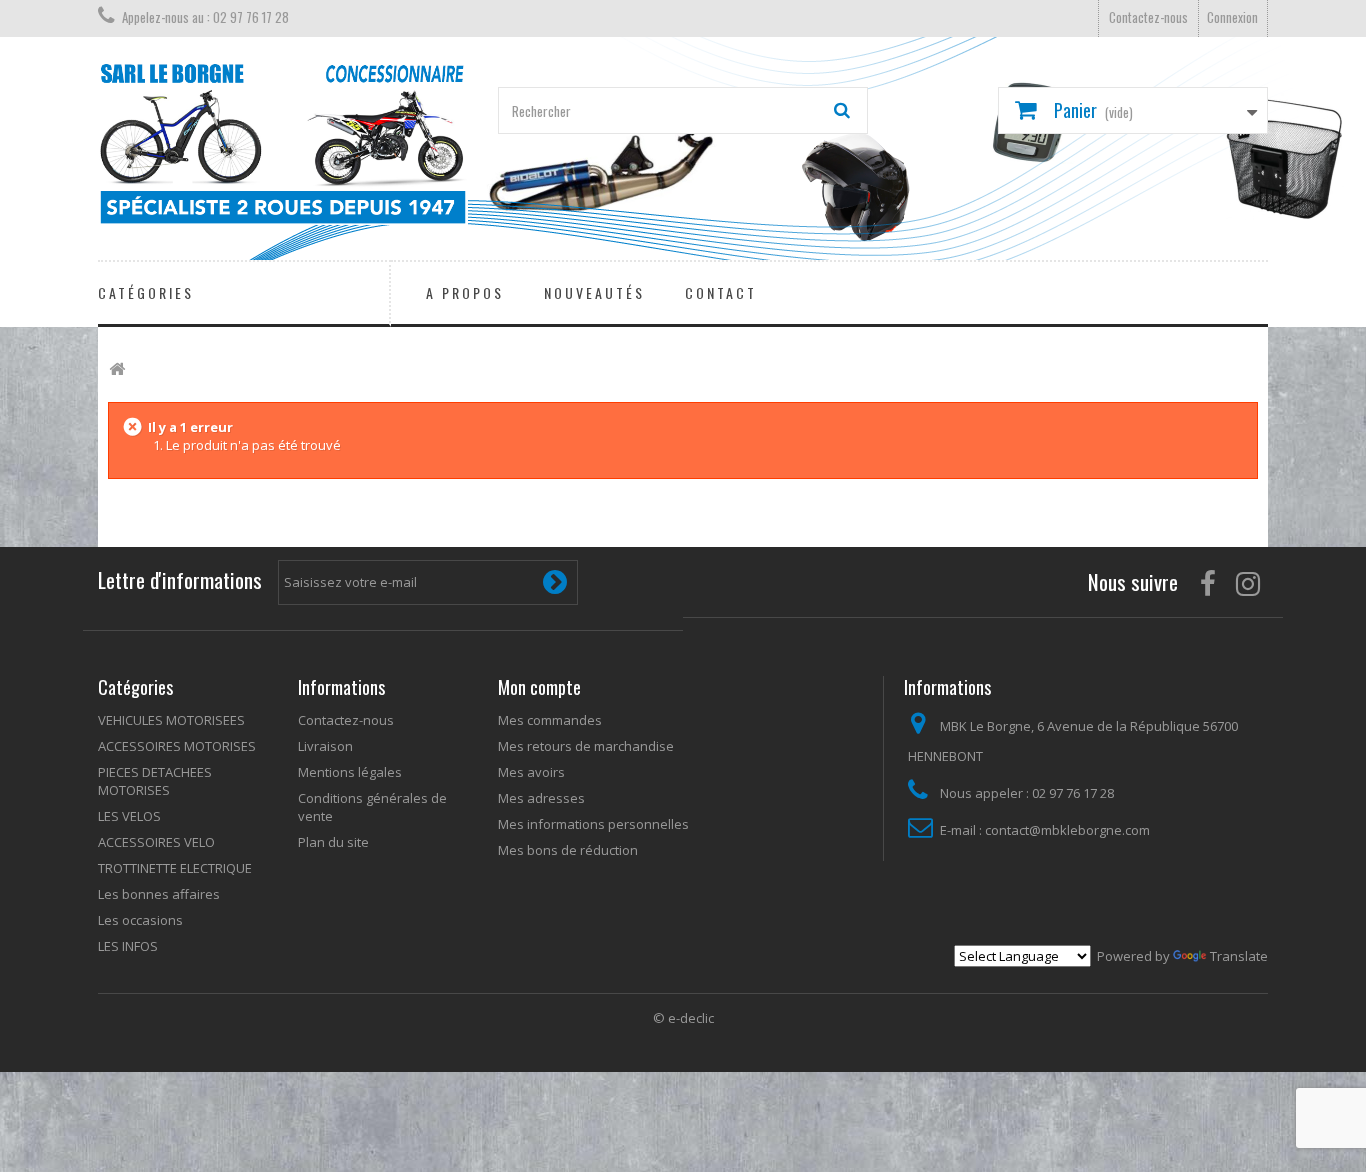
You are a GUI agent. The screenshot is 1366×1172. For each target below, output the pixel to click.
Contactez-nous (1148, 17)
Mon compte (539, 687)
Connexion (1232, 17)
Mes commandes (550, 720)
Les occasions (140, 920)
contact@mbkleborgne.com (1067, 830)
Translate (1239, 956)
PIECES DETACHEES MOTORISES (155, 781)
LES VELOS (129, 816)
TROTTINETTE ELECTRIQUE (175, 868)
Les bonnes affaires (159, 894)
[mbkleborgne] (283, 143)
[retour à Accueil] (117, 369)
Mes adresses (541, 798)
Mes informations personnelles (593, 824)
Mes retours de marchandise (586, 746)
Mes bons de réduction (568, 850)
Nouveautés (594, 292)
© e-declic (683, 1018)
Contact (721, 292)
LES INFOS (128, 946)
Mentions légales (350, 772)
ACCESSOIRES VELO (156, 842)
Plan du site (333, 842)
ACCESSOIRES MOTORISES (177, 746)
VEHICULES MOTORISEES (171, 720)
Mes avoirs (531, 772)
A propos (465, 292)
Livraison (325, 746)
